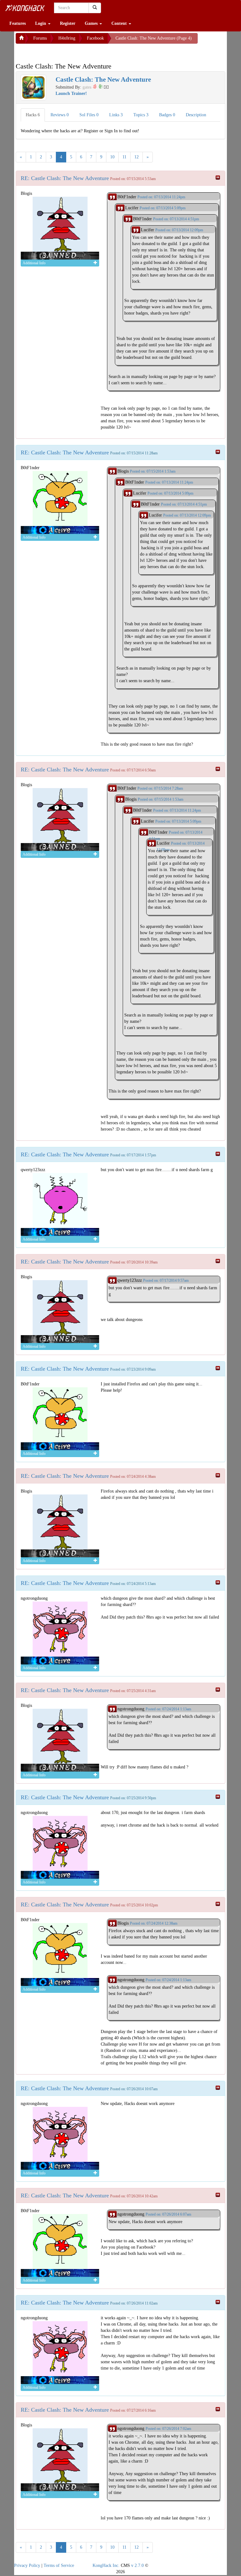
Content (120, 23)
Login (41, 23)
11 (124, 157)
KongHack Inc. (106, 2565)
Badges (167, 115)
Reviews (60, 115)
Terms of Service (59, 2565)
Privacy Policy (27, 2565)
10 (112, 157)
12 (137, 157)
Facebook (95, 38)
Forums (40, 38)
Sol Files (89, 115)
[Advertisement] (66, 52)
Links (116, 115)
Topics (141, 115)
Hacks (33, 115)
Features (18, 23)
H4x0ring (67, 38)
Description (196, 115)
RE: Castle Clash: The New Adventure (65, 178)
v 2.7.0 (137, 2565)
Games (92, 23)
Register (68, 23)
